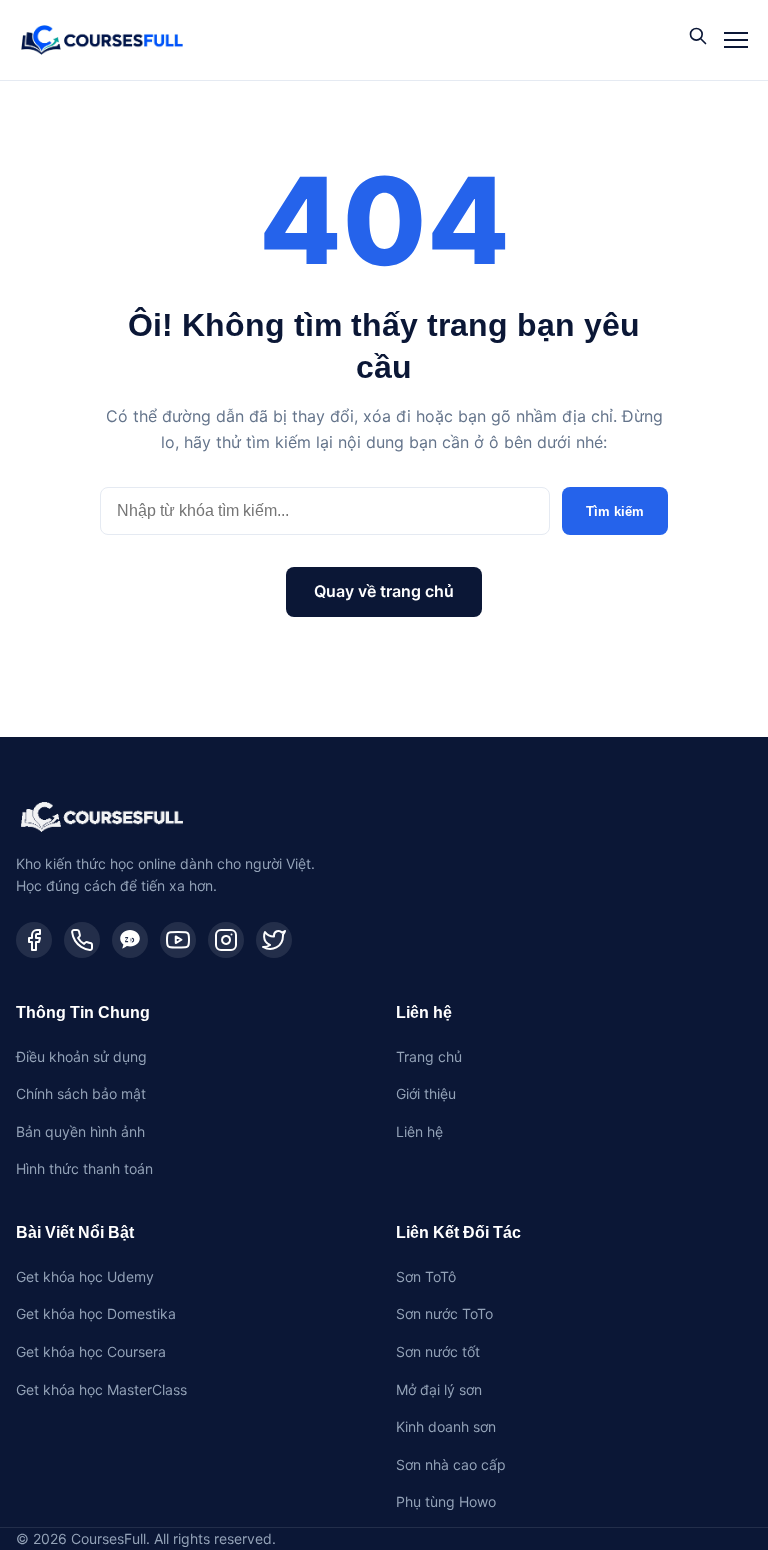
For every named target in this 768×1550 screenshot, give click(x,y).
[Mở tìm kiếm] (698, 37)
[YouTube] (178, 940)
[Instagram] (226, 940)
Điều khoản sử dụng (81, 1056)
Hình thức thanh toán (84, 1168)
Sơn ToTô (426, 1276)
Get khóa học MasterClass (101, 1389)
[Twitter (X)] (274, 940)
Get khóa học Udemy (85, 1276)
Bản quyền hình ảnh (80, 1131)
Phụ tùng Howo (446, 1501)
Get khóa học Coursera (91, 1351)
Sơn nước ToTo (444, 1313)
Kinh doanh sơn (446, 1426)
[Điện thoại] (82, 940)
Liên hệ (419, 1131)
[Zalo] (130, 940)
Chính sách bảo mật (81, 1093)
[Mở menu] (736, 40)
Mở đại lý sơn (439, 1389)
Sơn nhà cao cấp (451, 1464)
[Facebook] (34, 940)
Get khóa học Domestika (96, 1313)
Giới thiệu (426, 1093)
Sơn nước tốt (438, 1351)
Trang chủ (429, 1056)
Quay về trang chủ (384, 591)
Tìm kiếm (615, 511)
